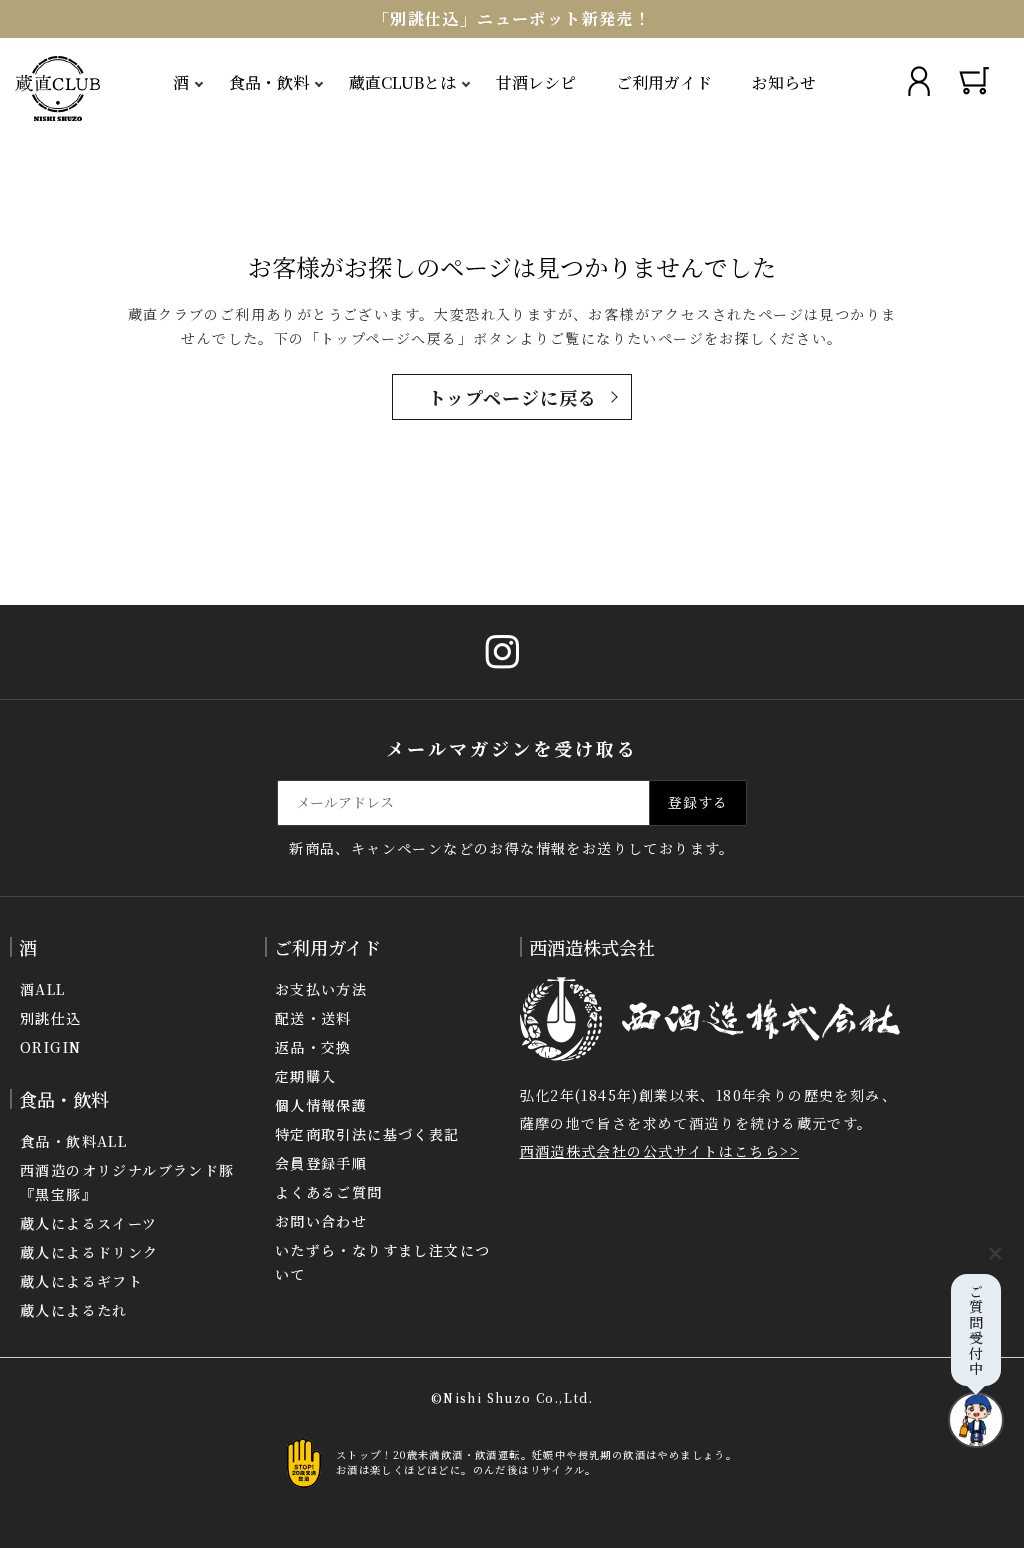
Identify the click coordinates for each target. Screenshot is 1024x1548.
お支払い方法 (321, 989)
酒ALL (43, 989)
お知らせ (784, 82)
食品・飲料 (269, 82)
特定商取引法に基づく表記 (367, 1134)
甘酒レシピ (536, 82)
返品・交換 (313, 1047)
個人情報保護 (321, 1105)
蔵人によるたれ (74, 1310)
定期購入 (306, 1076)
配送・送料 (313, 1018)
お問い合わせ (321, 1221)
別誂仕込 (51, 1018)
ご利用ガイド (664, 82)
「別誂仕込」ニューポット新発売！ (512, 18)
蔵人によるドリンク (89, 1252)
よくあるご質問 (329, 1192)
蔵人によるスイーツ (89, 1223)
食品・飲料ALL (73, 1141)
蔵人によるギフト (81, 1281)
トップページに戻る (512, 397)
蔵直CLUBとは (402, 82)
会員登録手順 (321, 1163)
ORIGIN (50, 1047)
